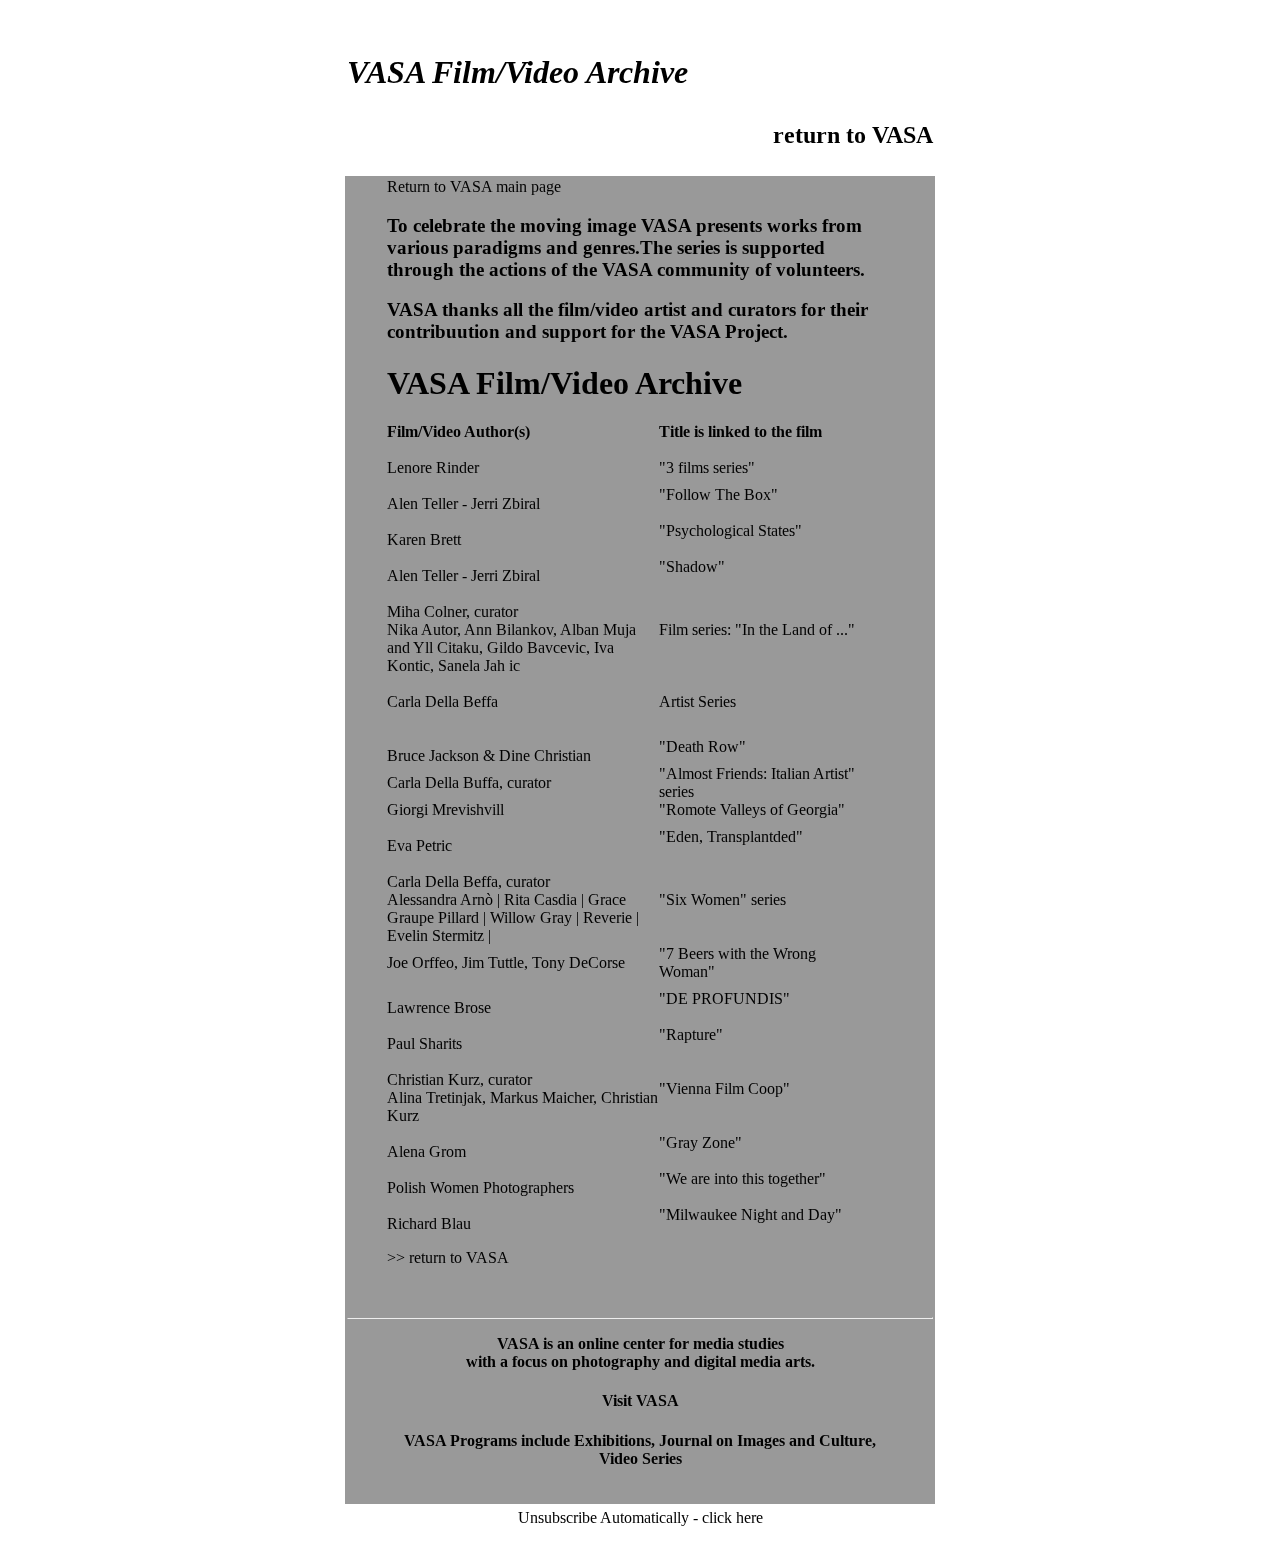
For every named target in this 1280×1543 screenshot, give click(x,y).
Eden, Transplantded (731, 836)
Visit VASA (640, 1400)
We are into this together (742, 1178)
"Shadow (688, 566)
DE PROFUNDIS (724, 998)
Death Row (702, 746)
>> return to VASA (448, 1257)
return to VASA (853, 135)
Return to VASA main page (474, 186)
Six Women (703, 899)
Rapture (691, 1034)
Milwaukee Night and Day (750, 1214)
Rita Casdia (540, 899)
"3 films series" (707, 467)
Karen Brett (424, 539)
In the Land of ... (795, 629)
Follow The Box (718, 494)
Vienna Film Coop (724, 1088)
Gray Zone (700, 1142)
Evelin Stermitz (437, 935)
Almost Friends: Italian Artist (757, 773)
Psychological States (730, 530)
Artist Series (697, 701)
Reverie (609, 917)
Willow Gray (531, 917)
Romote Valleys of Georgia (752, 809)
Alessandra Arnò (440, 899)
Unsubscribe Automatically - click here (640, 1517)
